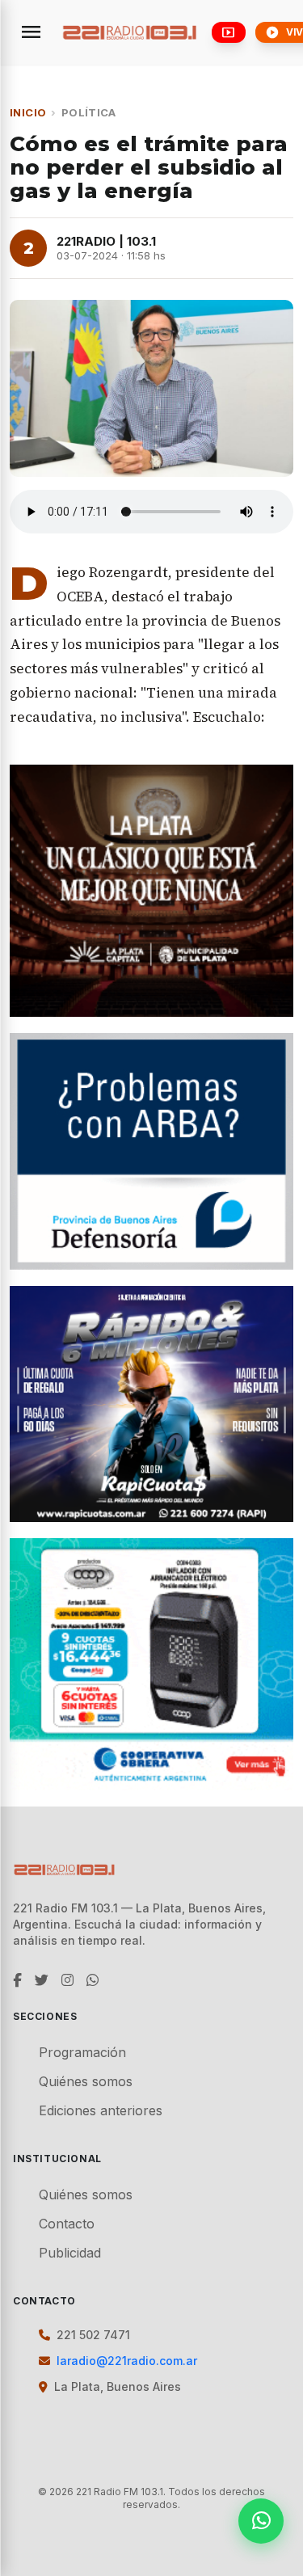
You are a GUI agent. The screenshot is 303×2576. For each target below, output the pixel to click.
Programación (82, 2052)
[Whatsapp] (261, 2521)
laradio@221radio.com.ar (127, 2361)
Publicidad (70, 2253)
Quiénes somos (86, 2081)
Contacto (67, 2224)
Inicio (28, 112)
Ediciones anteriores (101, 2110)
